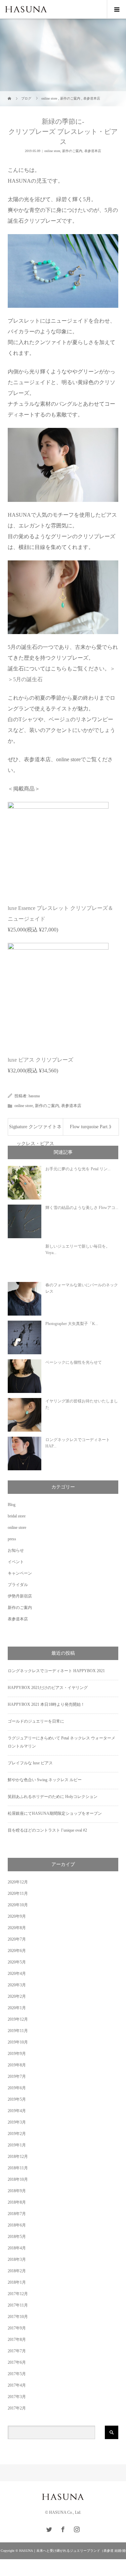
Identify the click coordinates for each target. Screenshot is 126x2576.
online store (52, 151)
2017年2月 (17, 2408)
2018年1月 (17, 2282)
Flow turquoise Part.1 (91, 1127)
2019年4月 (17, 2111)
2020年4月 (17, 1974)
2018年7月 (17, 2214)
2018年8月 (17, 2202)
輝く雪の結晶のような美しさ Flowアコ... (82, 1208)
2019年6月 (17, 2088)
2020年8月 (17, 1928)
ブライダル (18, 1585)
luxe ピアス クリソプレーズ (40, 1060)
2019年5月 (17, 2099)
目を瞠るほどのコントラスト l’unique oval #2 (47, 1830)
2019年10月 (18, 2042)
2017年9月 (17, 2328)
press (12, 1539)
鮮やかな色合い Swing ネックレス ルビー (45, 1780)
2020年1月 (17, 2008)
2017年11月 (18, 2305)
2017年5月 (17, 2374)
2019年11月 (18, 2031)
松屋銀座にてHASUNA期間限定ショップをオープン (55, 1813)
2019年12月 (18, 2019)
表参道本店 (93, 151)
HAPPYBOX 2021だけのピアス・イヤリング (48, 1688)
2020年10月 (18, 1905)
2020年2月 (17, 1996)
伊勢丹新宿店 (20, 1596)
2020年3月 (17, 1985)
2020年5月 (17, 1962)
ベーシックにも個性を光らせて (74, 1362)
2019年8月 (17, 2065)
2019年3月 (17, 2122)
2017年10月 (18, 2317)
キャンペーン (20, 1573)
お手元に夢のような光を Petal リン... (78, 1169)
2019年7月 (17, 2076)
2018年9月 (17, 2191)
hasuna (34, 1096)
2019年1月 (17, 2145)
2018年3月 (17, 2259)
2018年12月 (18, 2157)
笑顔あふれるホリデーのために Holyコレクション (53, 1797)
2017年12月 (18, 2294)
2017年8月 (17, 2340)
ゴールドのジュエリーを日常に (36, 1721)
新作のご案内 (72, 151)
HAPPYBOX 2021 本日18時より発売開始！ (46, 1704)
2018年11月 (18, 2168)
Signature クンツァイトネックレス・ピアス (35, 1130)
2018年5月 (17, 2237)
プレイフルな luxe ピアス (30, 1763)
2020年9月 (17, 1916)
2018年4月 (17, 2248)
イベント (16, 1562)
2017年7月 (17, 2351)
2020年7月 (17, 1939)
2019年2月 (17, 2134)
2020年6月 (17, 1951)
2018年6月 (17, 2225)
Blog (12, 1505)
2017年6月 (17, 2362)
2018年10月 (18, 2179)
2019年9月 (17, 2054)
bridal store (17, 1516)
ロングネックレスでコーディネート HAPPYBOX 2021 (56, 1671)
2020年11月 (18, 1893)
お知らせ (16, 1550)
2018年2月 (17, 2271)
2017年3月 (17, 2397)
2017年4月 (17, 2385)
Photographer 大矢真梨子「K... (72, 1324)
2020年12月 (18, 1882)
